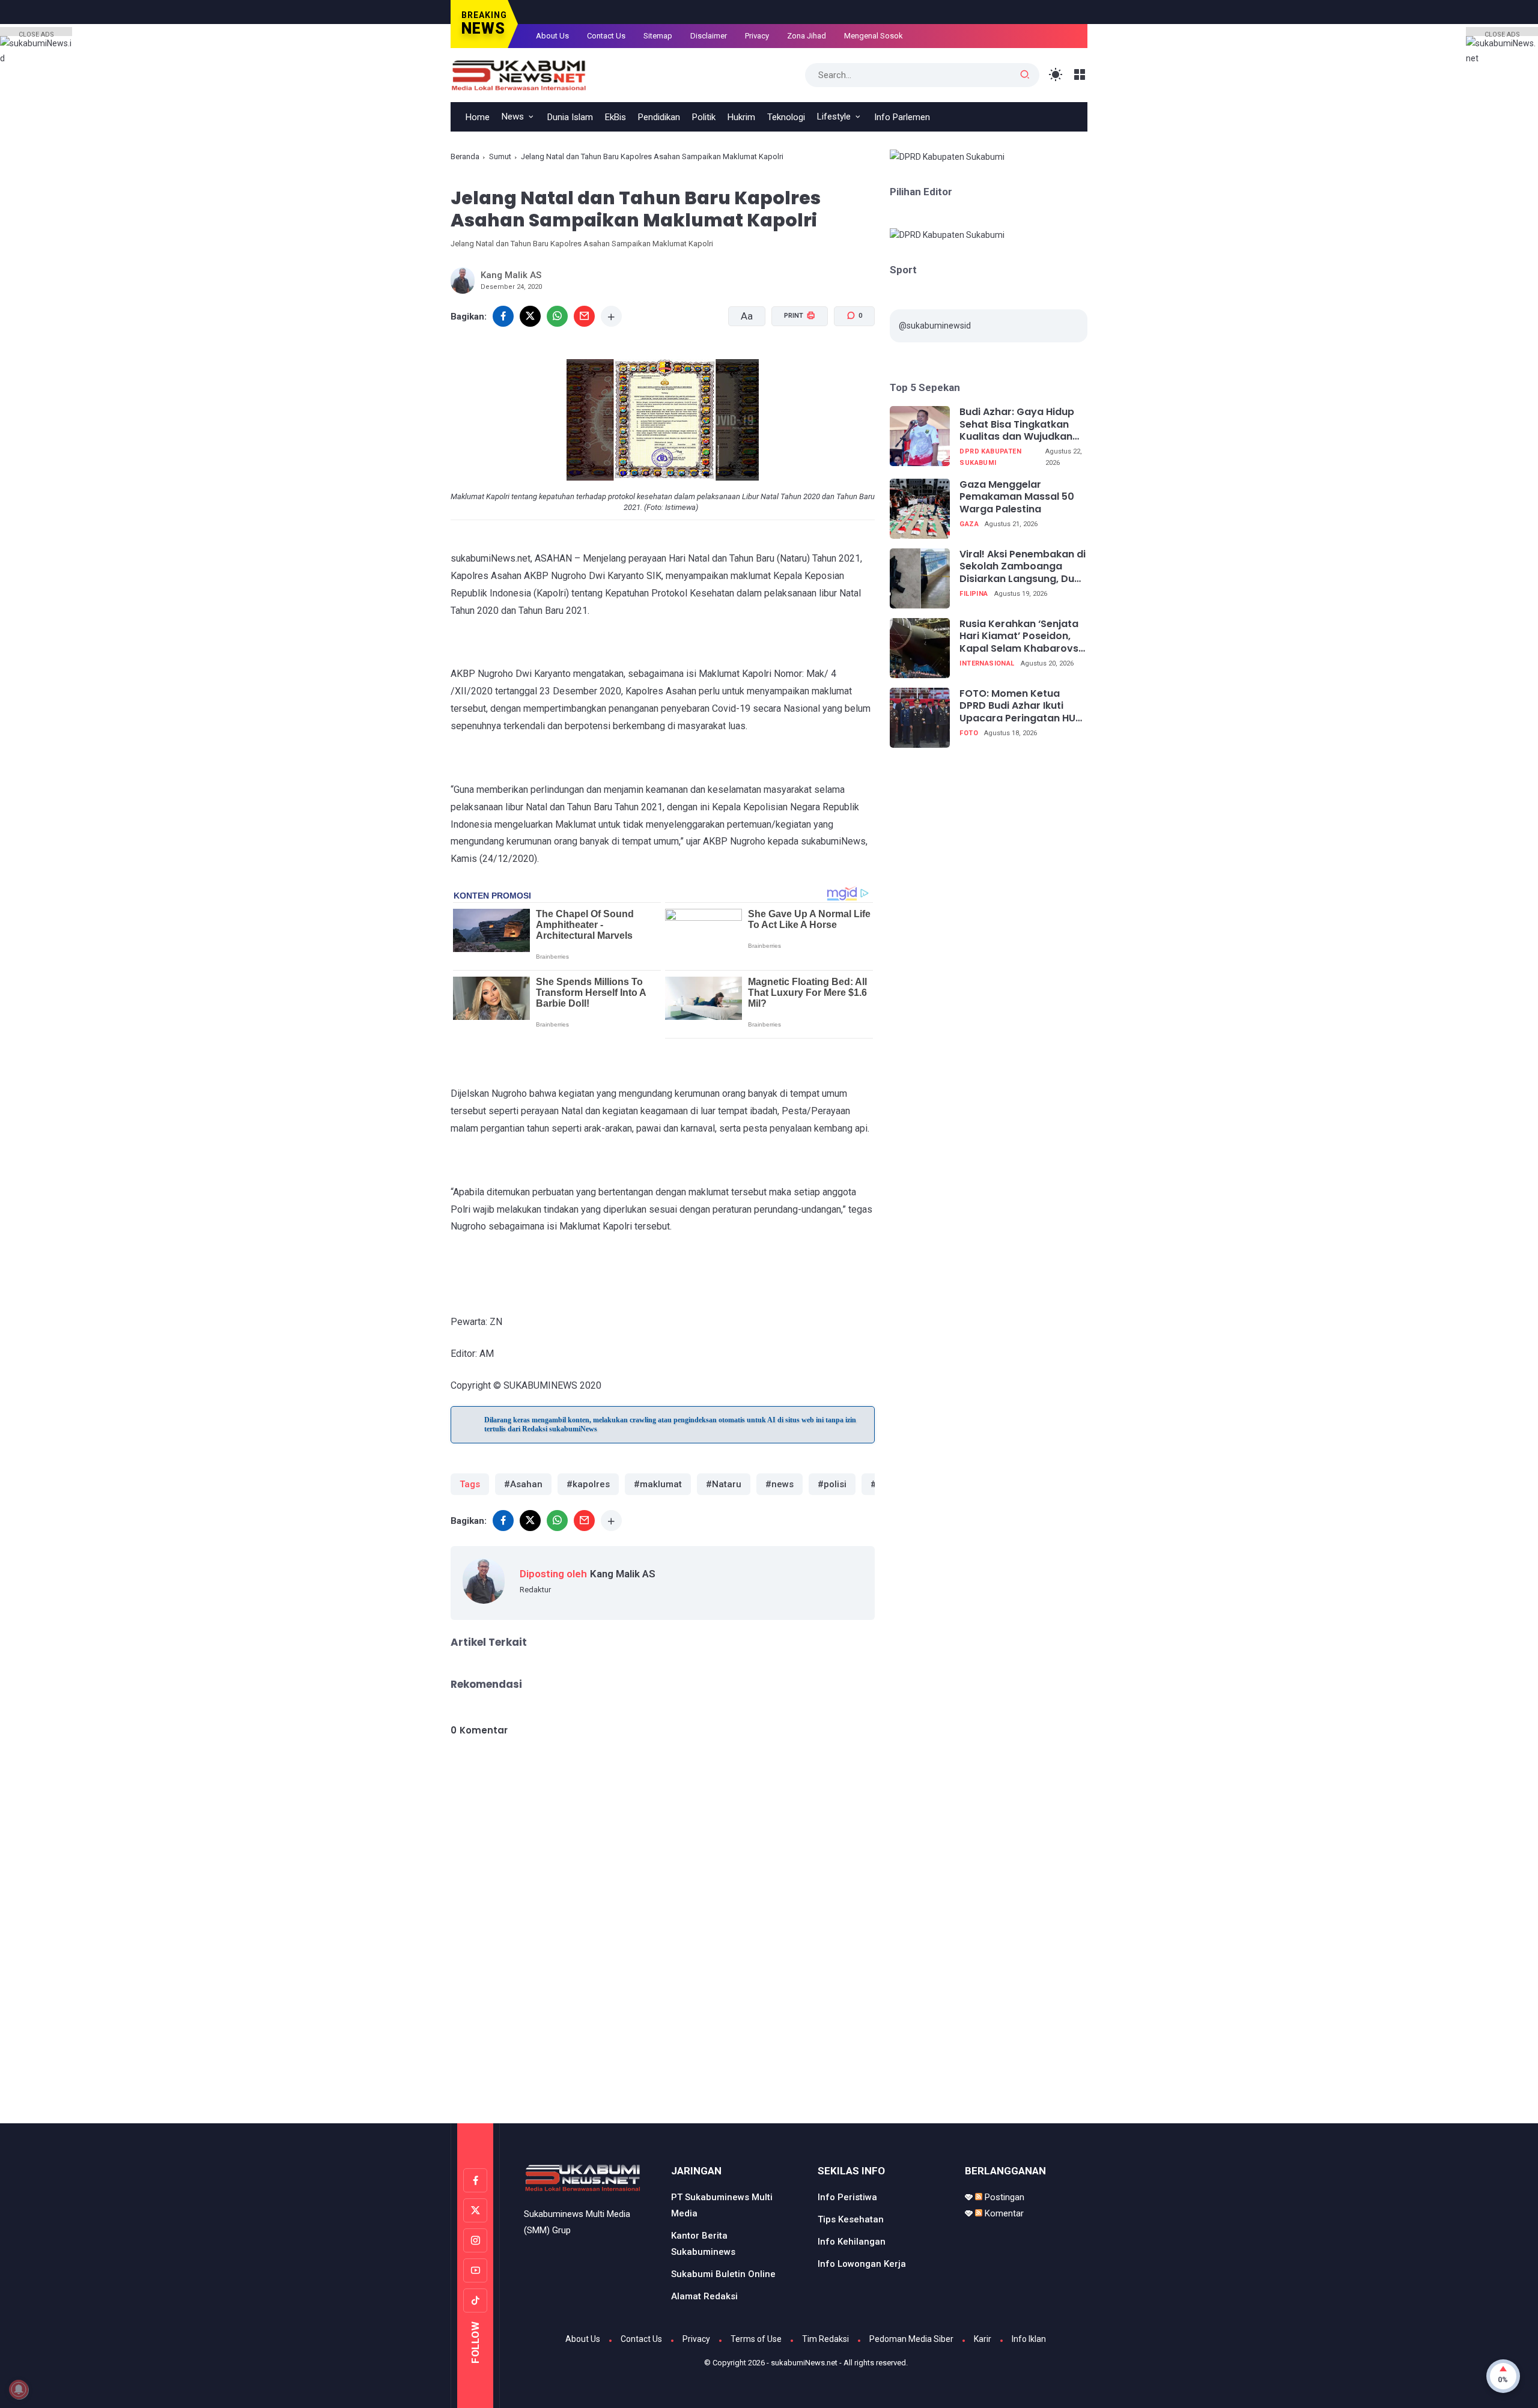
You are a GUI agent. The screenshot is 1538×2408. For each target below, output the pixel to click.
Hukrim (741, 117)
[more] (611, 316)
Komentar (1003, 2213)
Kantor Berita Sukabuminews (703, 2244)
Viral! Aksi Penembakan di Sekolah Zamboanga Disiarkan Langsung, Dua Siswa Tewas (1023, 567)
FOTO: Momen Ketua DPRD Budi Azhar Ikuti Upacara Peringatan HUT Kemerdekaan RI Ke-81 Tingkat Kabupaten (1020, 706)
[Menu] (1080, 75)
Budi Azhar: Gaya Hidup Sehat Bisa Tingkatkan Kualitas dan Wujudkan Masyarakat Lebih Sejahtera (1017, 425)
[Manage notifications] (19, 2389)
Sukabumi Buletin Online (723, 2274)
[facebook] (503, 316)
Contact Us (606, 36)
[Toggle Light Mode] (1056, 75)
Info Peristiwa (847, 2197)
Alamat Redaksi (704, 2296)
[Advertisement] (769, 2073)
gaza (969, 525)
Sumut (500, 156)
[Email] (584, 316)
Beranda (465, 156)
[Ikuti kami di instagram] (475, 2240)
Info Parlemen (902, 117)
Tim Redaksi (825, 2339)
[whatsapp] (557, 316)
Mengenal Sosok (874, 36)
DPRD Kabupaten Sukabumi (990, 458)
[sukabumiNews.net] (524, 74)
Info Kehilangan (852, 2242)
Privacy (757, 36)
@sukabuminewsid (935, 326)
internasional (987, 664)
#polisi (832, 1484)
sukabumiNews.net (804, 2363)
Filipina (974, 594)
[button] (792, 361)
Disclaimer (709, 36)
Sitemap (658, 36)
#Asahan (523, 1484)
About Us (552, 36)
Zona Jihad (807, 36)
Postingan (1003, 2197)
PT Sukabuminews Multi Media (722, 2205)
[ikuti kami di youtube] (475, 2270)
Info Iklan (1029, 2339)
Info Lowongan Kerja (862, 2264)
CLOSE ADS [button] (36, 33)
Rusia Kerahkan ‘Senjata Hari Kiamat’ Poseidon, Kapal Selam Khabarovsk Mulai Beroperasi (1022, 637)
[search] (1025, 75)
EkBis (616, 117)
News (513, 117)
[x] (530, 316)
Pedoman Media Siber (911, 2339)
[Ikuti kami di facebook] (475, 2180)
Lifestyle (834, 117)
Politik (704, 117)
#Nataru (724, 1484)
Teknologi (786, 117)
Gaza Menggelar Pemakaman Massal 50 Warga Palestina (1017, 497)
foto (969, 734)
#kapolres (588, 1484)
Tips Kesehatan (851, 2219)
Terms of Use (756, 2339)
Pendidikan (659, 117)
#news (780, 1484)
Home (478, 117)
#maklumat (658, 1484)
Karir (983, 2339)
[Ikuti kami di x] (475, 2210)
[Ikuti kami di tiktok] (475, 2300)
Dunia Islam (570, 117)
